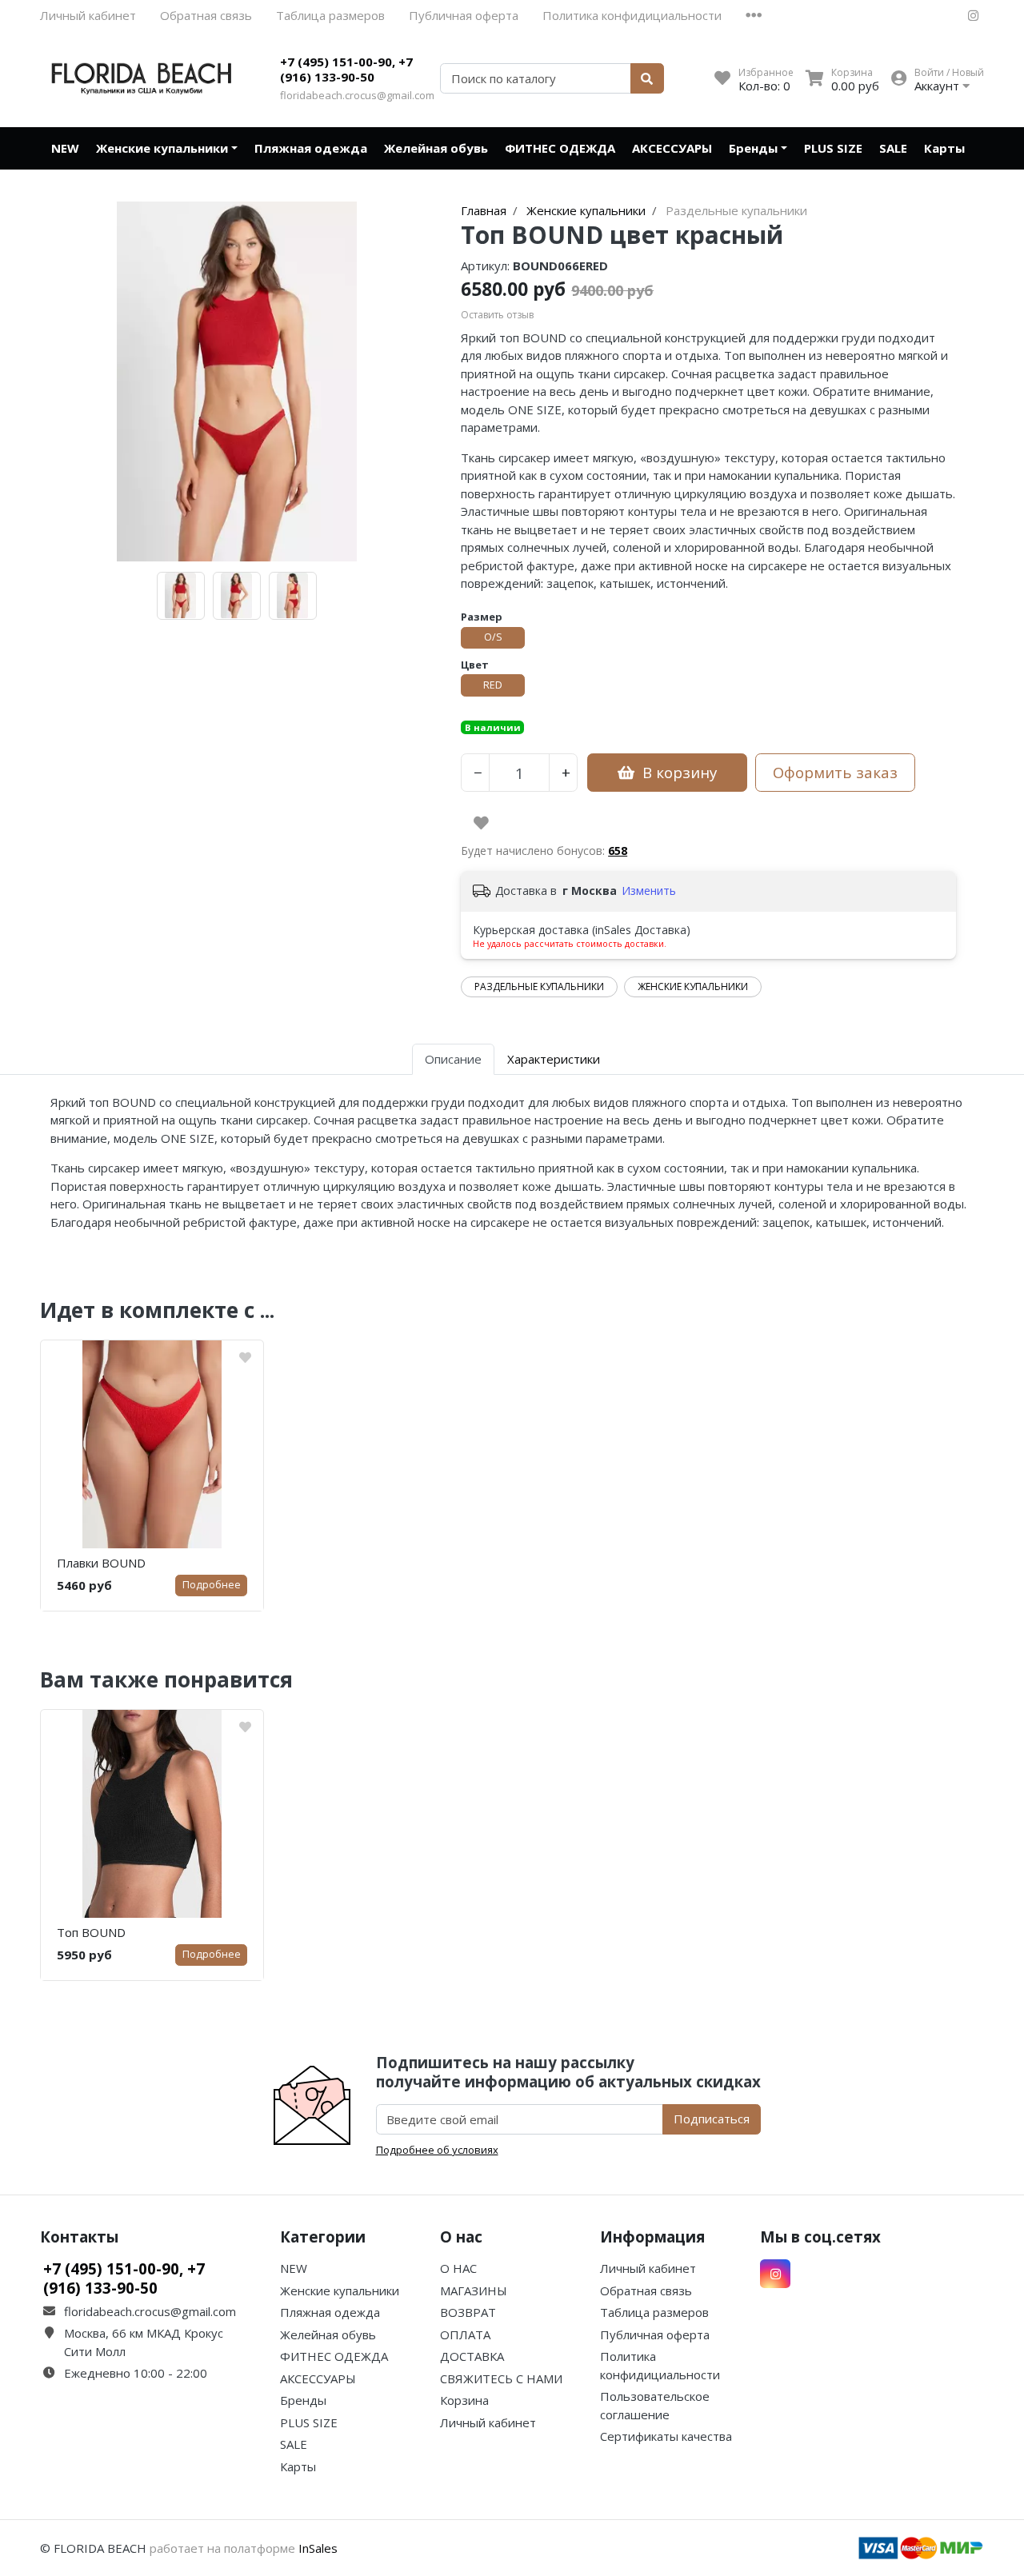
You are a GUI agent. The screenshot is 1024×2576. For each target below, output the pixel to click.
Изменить (649, 891)
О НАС (458, 2268)
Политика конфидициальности (632, 15)
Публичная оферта (464, 15)
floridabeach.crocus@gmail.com (357, 95)
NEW (65, 148)
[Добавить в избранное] (481, 823)
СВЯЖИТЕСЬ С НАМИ (501, 2378)
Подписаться (712, 2119)
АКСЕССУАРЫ (672, 148)
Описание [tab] (453, 1059)
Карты (944, 148)
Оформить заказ (835, 772)
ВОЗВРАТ (468, 2312)
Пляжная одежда (311, 148)
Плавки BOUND (101, 1563)
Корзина (464, 2400)
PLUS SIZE (833, 148)
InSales (318, 2548)
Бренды (753, 148)
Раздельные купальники (539, 986)
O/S (493, 637)
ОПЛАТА (465, 2334)
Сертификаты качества (666, 2436)
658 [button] (618, 851)
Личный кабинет (88, 15)
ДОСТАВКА (472, 2356)
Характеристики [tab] (554, 1059)
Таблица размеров (330, 15)
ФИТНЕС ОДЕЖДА (560, 148)
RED (493, 685)
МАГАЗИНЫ (474, 2290)
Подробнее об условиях (437, 2150)
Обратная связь (206, 15)
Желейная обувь (436, 148)
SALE (893, 148)
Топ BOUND (91, 1932)
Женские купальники (162, 148)
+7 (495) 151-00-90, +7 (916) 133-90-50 (346, 70)
